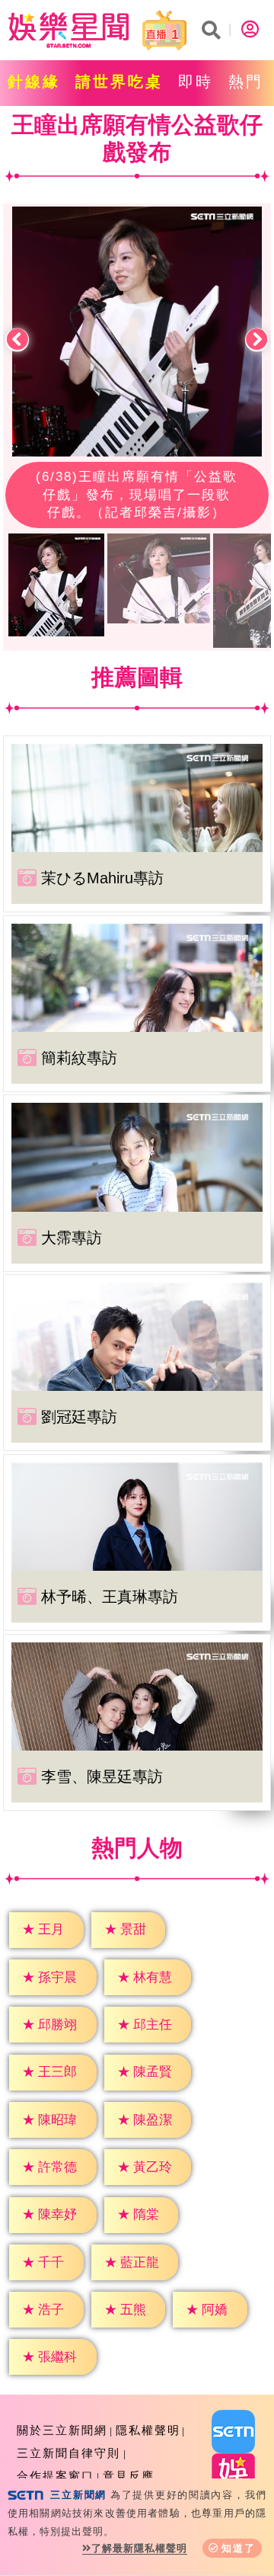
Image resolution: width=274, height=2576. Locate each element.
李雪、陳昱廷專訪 (102, 1777)
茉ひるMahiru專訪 (102, 878)
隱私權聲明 (148, 2430)
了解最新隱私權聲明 (139, 2548)
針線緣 (34, 82)
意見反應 (129, 2476)
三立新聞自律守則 (68, 2453)
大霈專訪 (72, 1238)
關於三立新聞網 (62, 2430)
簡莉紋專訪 (79, 1058)
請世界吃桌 (119, 82)
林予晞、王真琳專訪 (110, 1597)
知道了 (239, 2548)
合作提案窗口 (56, 2476)
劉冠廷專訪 (79, 1417)
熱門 (246, 82)
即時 (196, 82)
